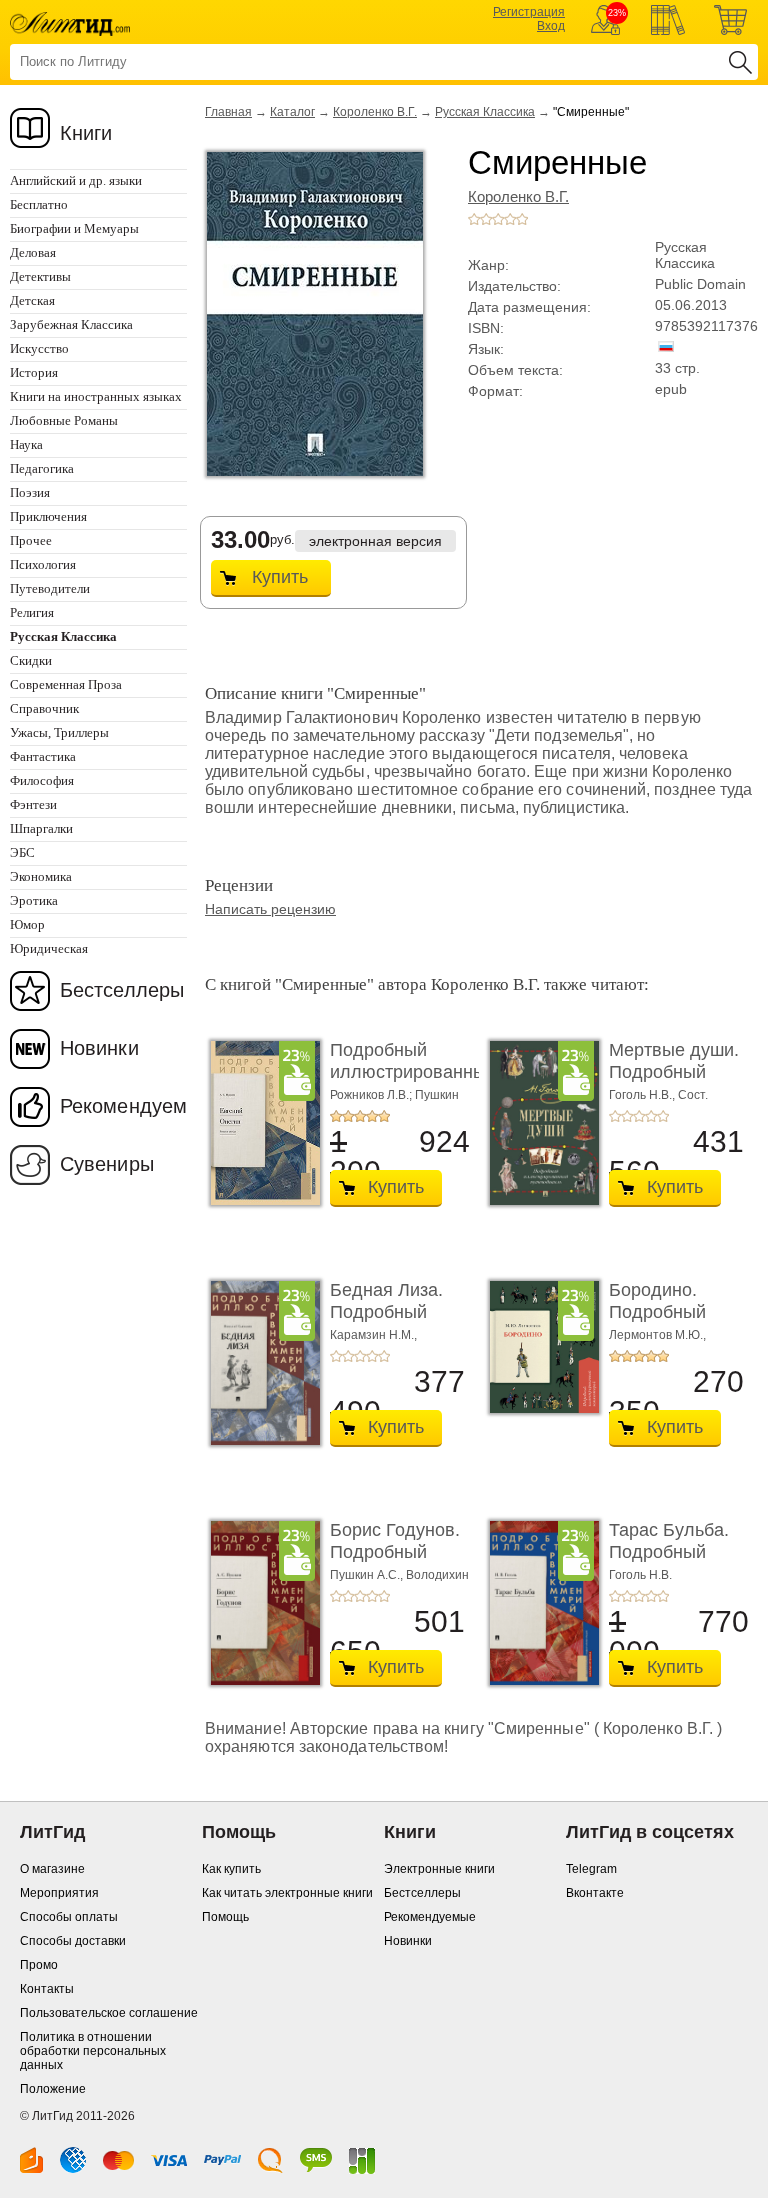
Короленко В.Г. (375, 112)
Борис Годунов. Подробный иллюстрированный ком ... (413, 1562)
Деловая (33, 252)
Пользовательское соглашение (109, 2013)
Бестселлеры (122, 990)
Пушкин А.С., (368, 1575)
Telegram (591, 1869)
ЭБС (22, 852)
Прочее (31, 540)
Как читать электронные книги (287, 1893)
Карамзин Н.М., (373, 1335)
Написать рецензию (270, 909)
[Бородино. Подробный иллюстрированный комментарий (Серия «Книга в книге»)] (539, 1347)
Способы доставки (73, 1941)
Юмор (27, 924)
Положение (53, 2089)
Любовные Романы (64, 420)
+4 (510, 219)
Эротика (34, 900)
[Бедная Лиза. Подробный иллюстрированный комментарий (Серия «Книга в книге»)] (260, 1363)
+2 (486, 219)
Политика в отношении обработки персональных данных (93, 2051)
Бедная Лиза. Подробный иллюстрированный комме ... (413, 1322)
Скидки (31, 660)
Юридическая (49, 948)
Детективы (40, 276)
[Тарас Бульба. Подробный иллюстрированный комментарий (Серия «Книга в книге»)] (539, 1603)
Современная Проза (66, 684)
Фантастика (43, 756)
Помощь (225, 1917)
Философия (42, 780)
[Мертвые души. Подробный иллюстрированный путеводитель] (539, 1123)
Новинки (99, 1048)
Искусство (39, 348)
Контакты (47, 1989)
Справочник (44, 708)
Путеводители (50, 588)
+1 (474, 219)
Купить (280, 577)
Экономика (41, 876)
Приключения (48, 516)
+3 (498, 219)
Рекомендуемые (430, 1917)
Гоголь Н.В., (643, 1095)
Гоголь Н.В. (640, 1575)
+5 (522, 219)
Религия (32, 612)
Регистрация (529, 12)
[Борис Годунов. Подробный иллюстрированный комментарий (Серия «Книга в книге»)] (260, 1603)
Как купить (231, 1869)
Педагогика (42, 468)
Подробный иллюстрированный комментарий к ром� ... (413, 1082)
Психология (43, 564)
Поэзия (30, 492)
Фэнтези (33, 804)
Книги (86, 133)
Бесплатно (39, 204)
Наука (26, 444)
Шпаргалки (41, 828)
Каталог (292, 112)
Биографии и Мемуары (74, 228)
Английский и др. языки (76, 180)
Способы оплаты (69, 1917)
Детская (32, 300)
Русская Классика (485, 112)
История (34, 372)
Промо (39, 1965)
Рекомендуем (123, 1106)
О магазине (52, 1869)
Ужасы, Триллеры (59, 732)
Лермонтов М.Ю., (657, 1335)
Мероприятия (59, 1893)
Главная (228, 112)
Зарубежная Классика (71, 324)
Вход (551, 26)
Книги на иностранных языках (96, 396)
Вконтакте (595, 1893)
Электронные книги (439, 1869)
